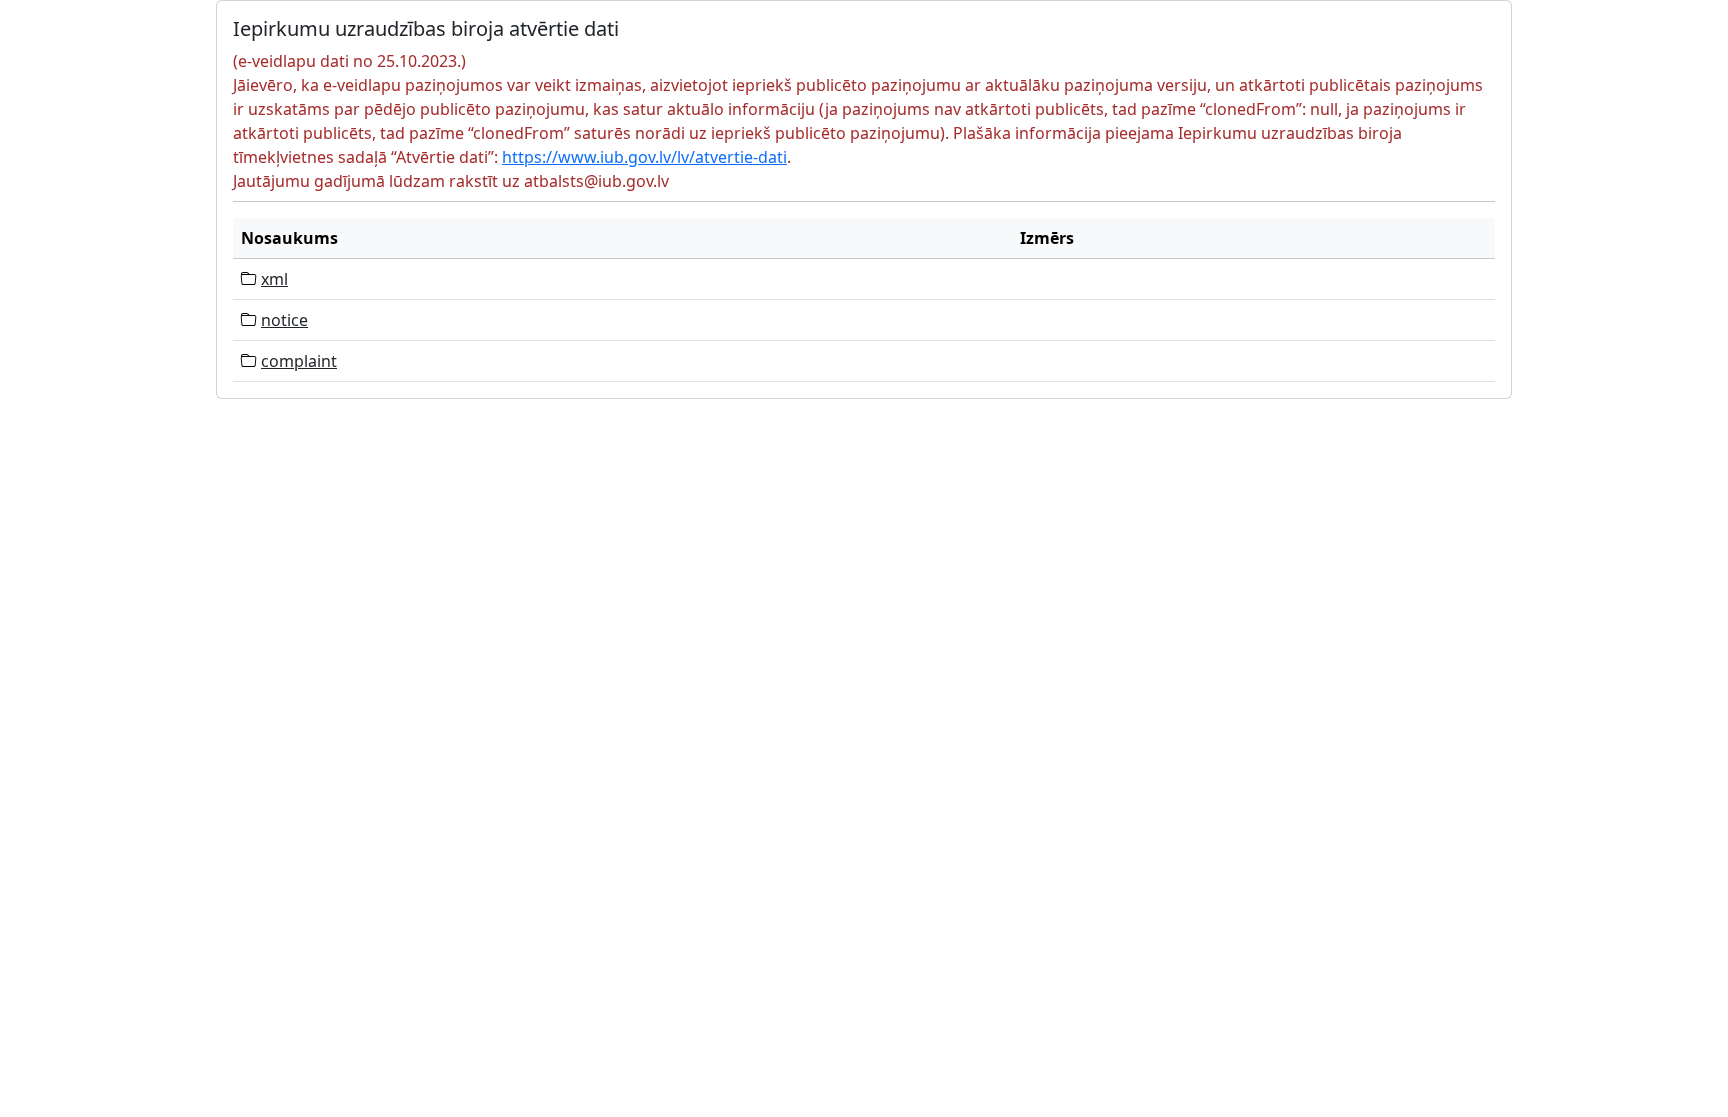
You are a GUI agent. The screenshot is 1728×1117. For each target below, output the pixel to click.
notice (284, 320)
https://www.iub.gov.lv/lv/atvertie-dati (644, 157)
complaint (299, 361)
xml (274, 279)
